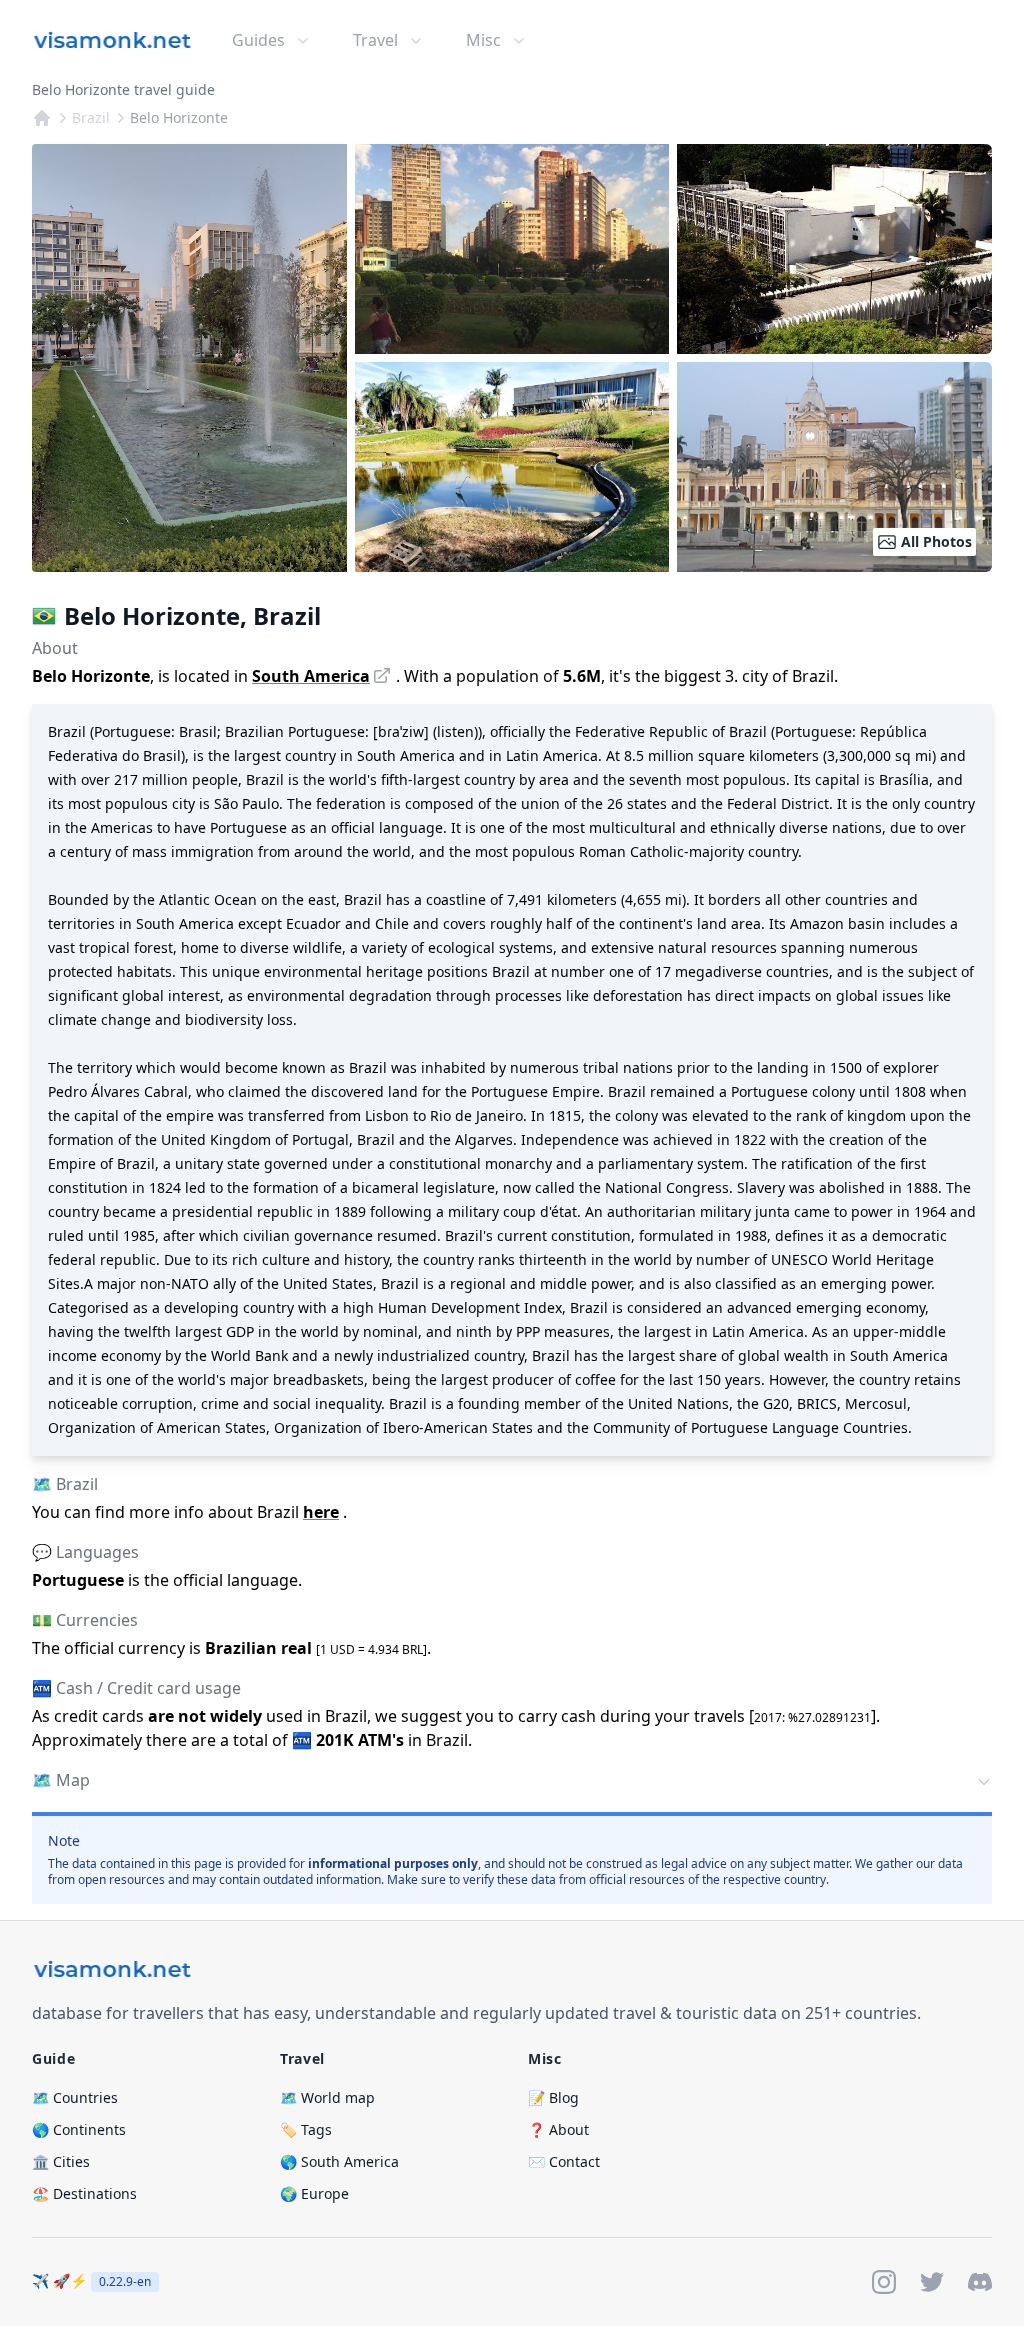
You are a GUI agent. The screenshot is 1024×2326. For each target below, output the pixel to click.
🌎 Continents (79, 2129)
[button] (512, 1782)
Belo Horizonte (179, 117)
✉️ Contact (564, 2161)
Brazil (91, 117)
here (321, 1512)
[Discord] (980, 2282)
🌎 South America (339, 2161)
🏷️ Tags (306, 2129)
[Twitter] (932, 2282)
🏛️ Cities (61, 2161)
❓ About (558, 2129)
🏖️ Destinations (84, 2193)
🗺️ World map (327, 2097)
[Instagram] (884, 2282)
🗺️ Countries (75, 2097)
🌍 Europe (314, 2193)
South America (311, 676)
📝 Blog (553, 2097)
